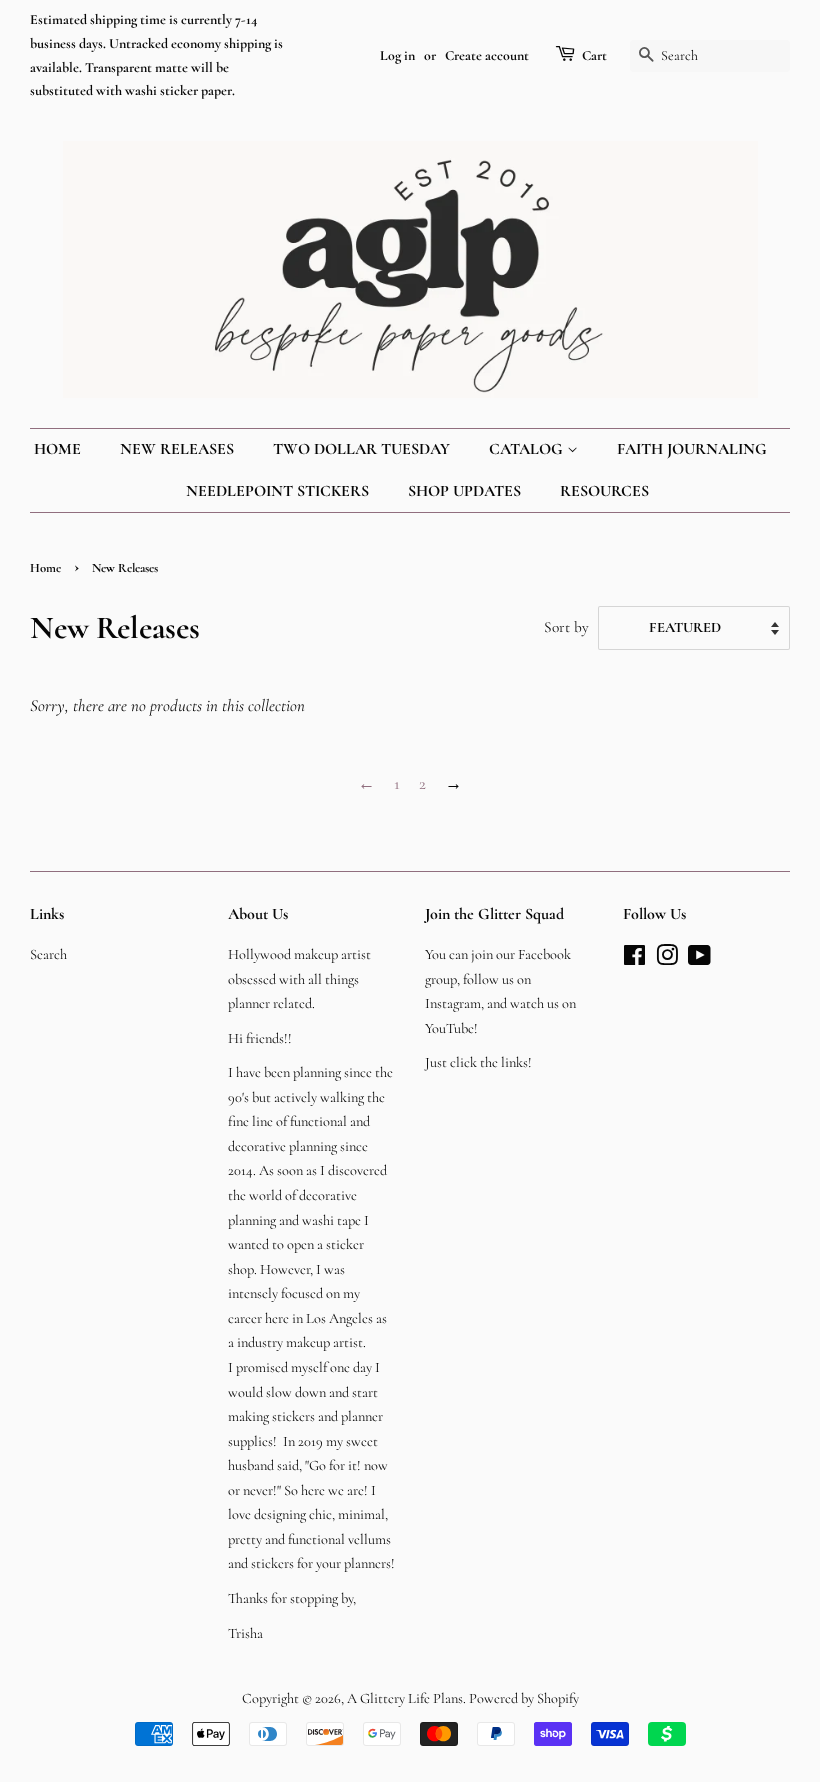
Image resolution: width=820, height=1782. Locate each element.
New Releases (177, 449)
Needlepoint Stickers (277, 491)
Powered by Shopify (524, 1698)
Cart (594, 55)
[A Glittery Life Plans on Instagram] (667, 959)
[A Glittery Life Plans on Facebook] (634, 959)
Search (48, 954)
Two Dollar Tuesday (361, 449)
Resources (604, 491)
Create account (487, 55)
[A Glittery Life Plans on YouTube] (699, 959)
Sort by (566, 627)
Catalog (528, 449)
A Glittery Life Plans (405, 1698)
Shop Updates (464, 491)
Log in (397, 55)
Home (57, 449)
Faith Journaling (692, 449)
